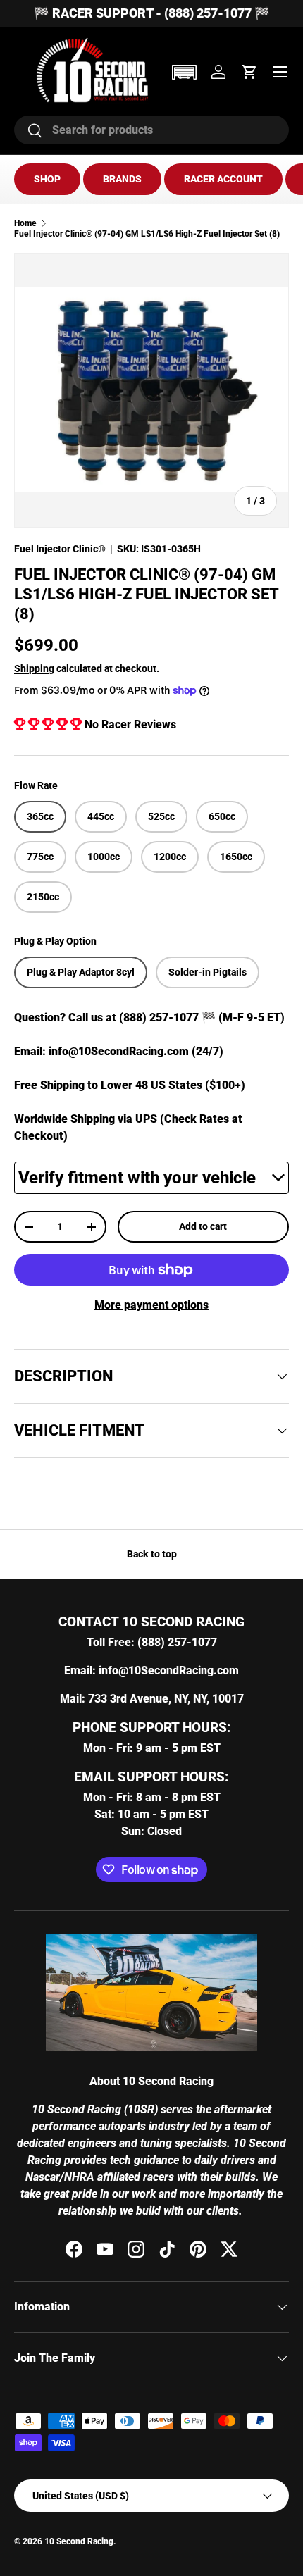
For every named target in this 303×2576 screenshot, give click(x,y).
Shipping (34, 668)
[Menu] (280, 72)
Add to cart (203, 1226)
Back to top (152, 1554)
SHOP (47, 179)
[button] (184, 72)
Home (25, 223)
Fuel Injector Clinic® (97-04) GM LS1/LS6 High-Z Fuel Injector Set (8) (147, 234)
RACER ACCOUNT (223, 179)
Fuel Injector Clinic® (60, 549)
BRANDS (122, 179)
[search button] (29, 131)
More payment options (151, 1305)
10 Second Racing (79, 2541)
